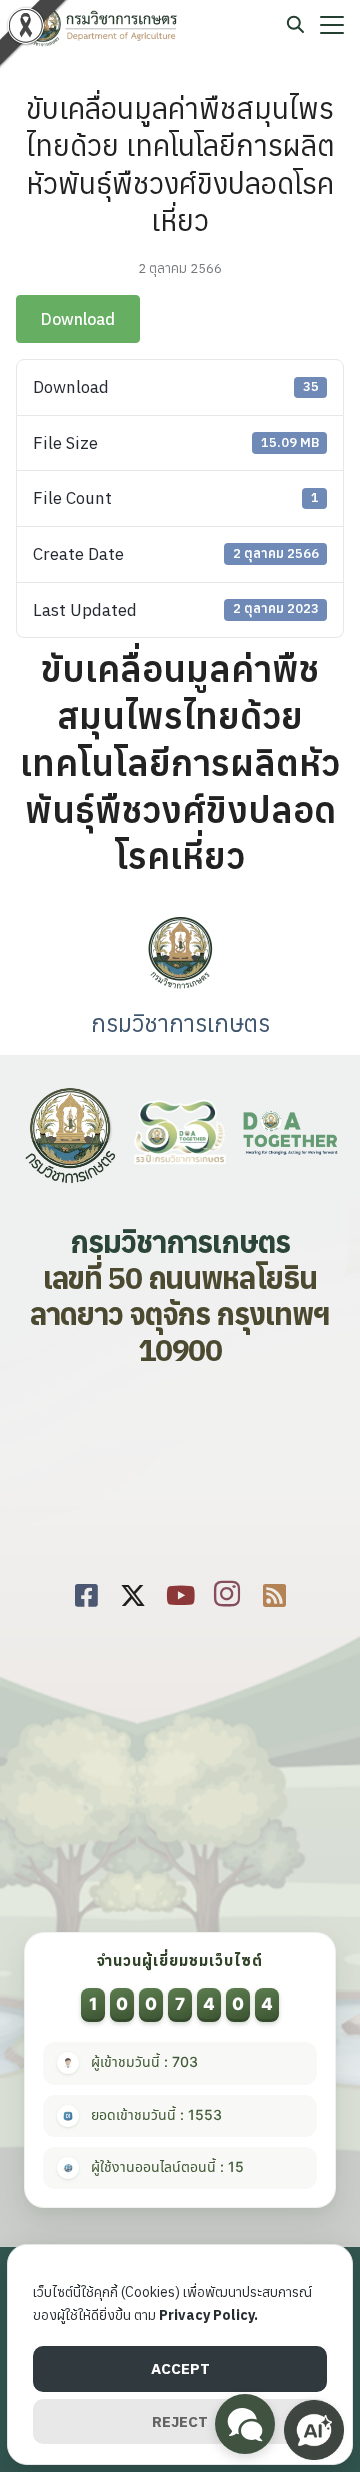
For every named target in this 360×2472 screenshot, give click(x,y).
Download (78, 319)
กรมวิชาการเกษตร (180, 1023)
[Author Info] (180, 986)
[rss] (274, 1591)
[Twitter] (133, 1591)
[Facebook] (86, 1591)
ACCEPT (180, 2368)
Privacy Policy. (208, 2315)
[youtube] (180, 1591)
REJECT (180, 2421)
